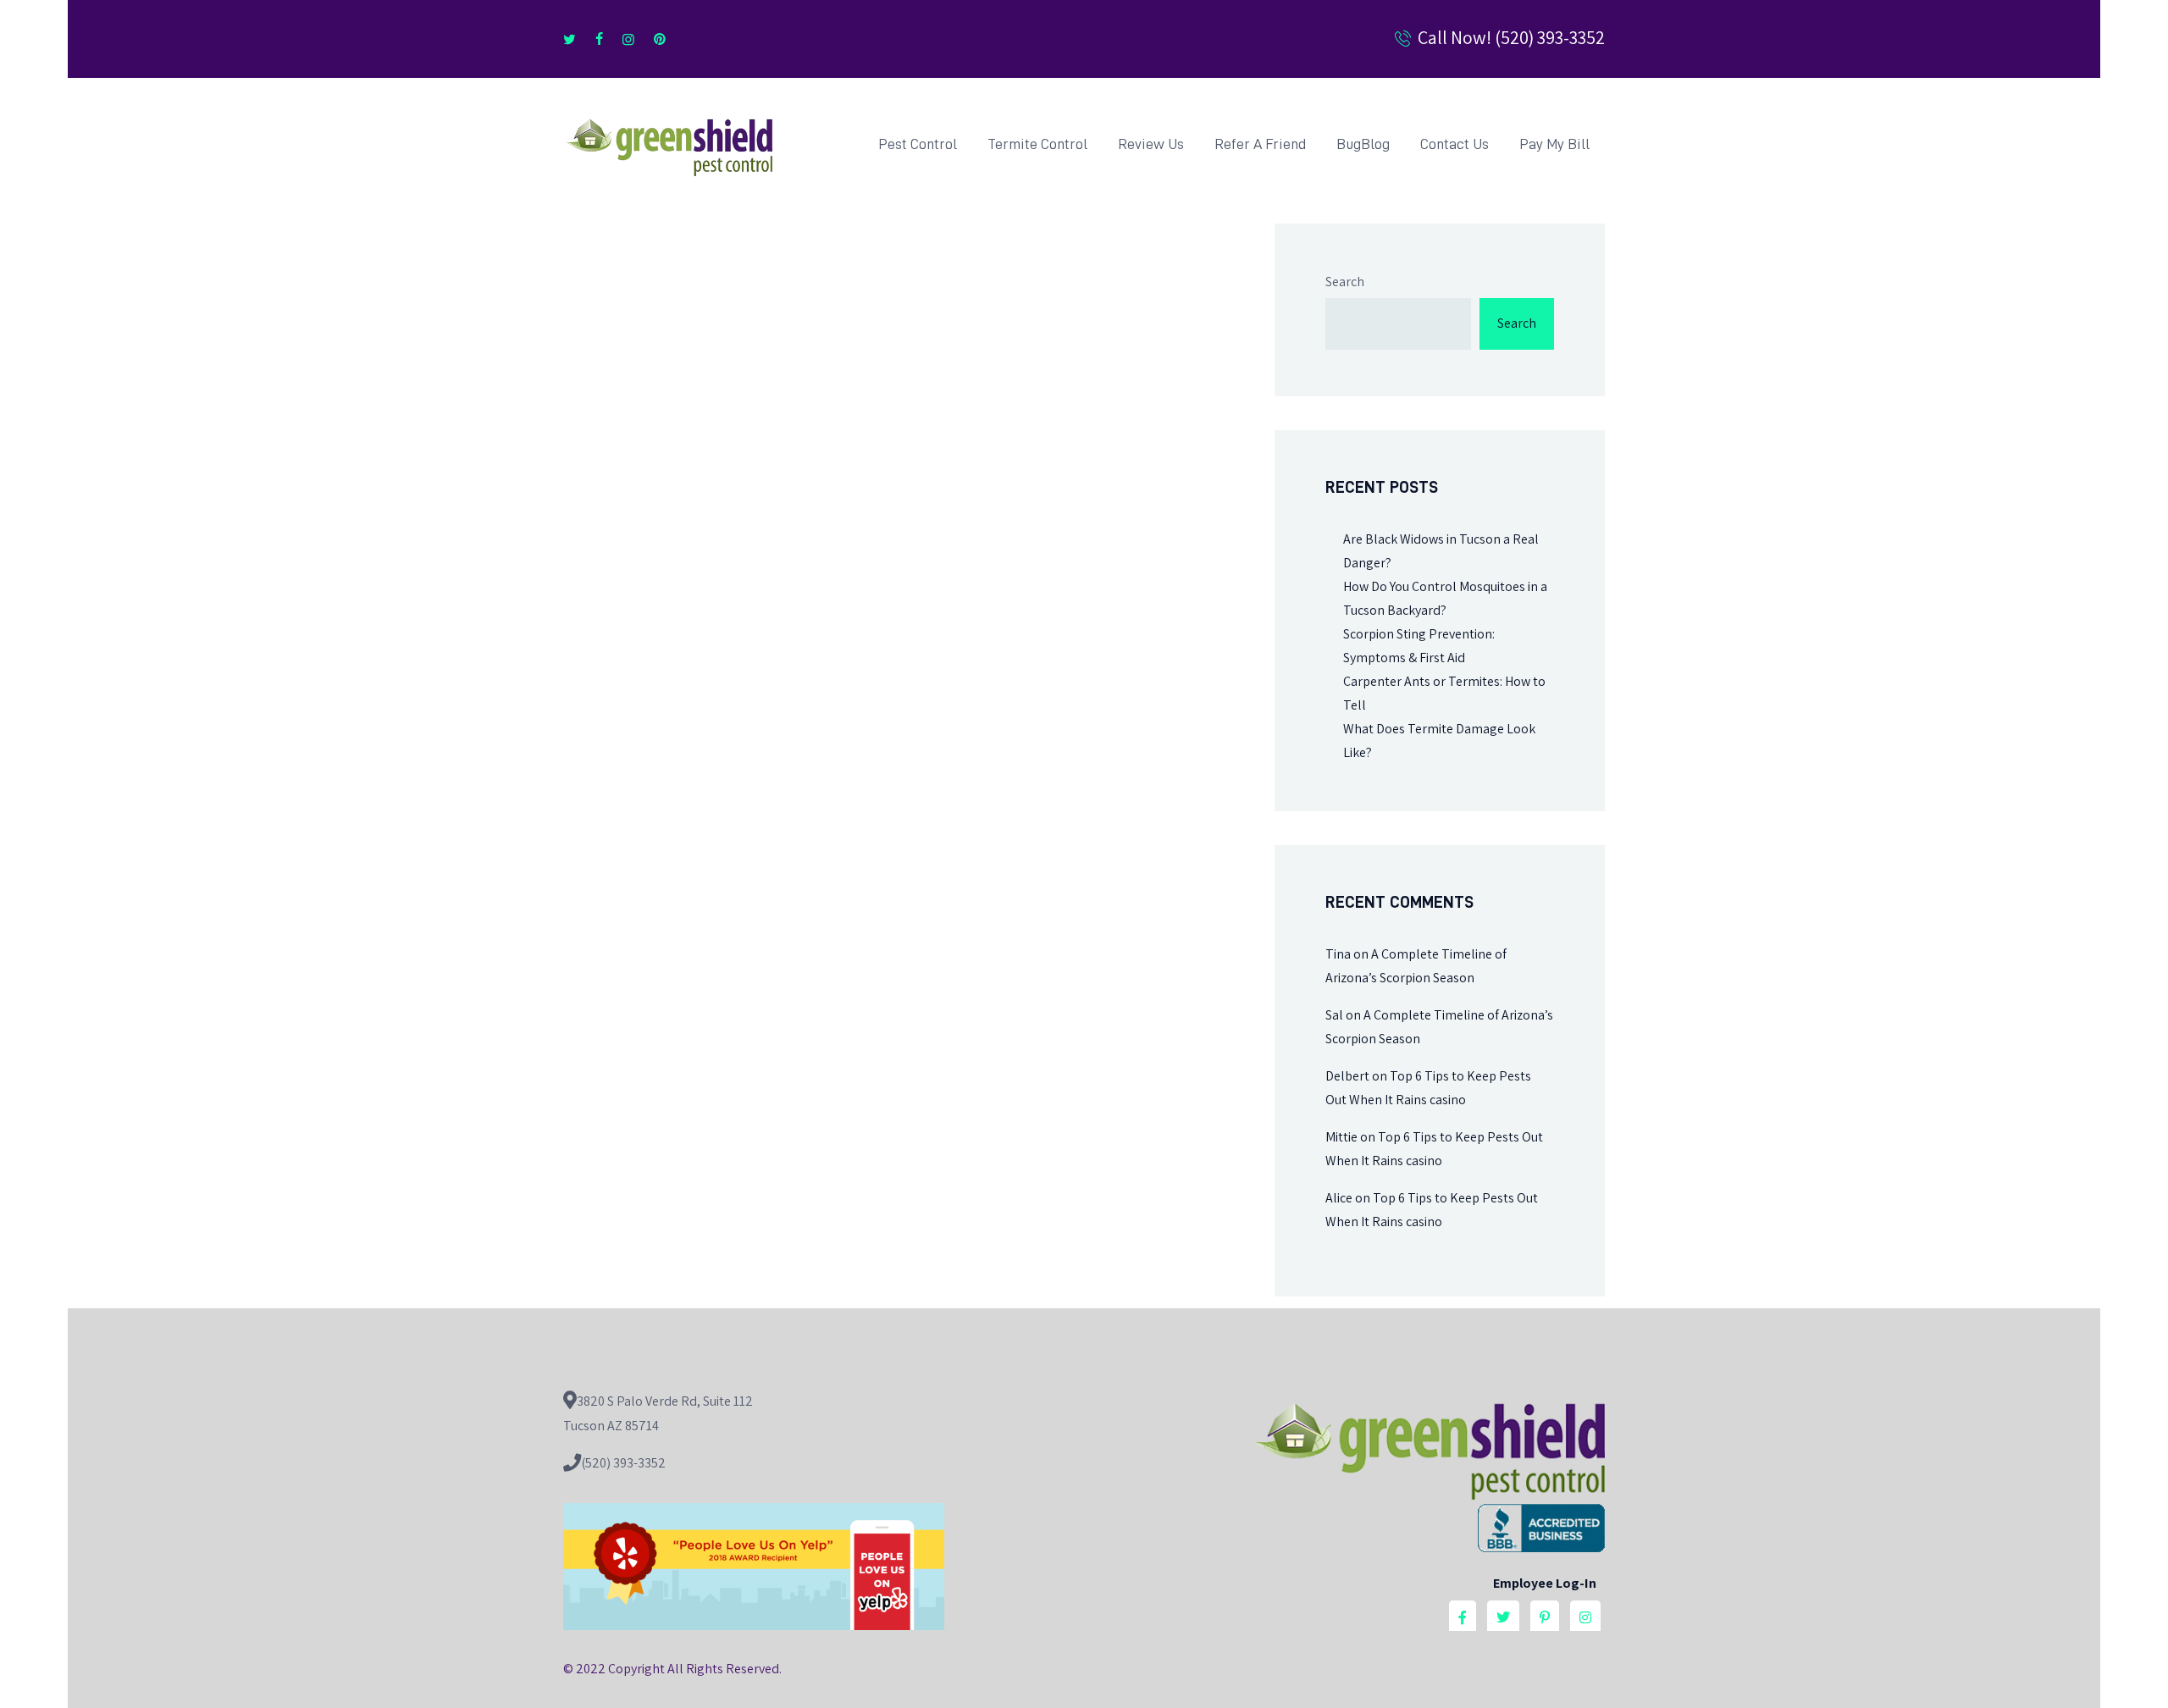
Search (1345, 282)
